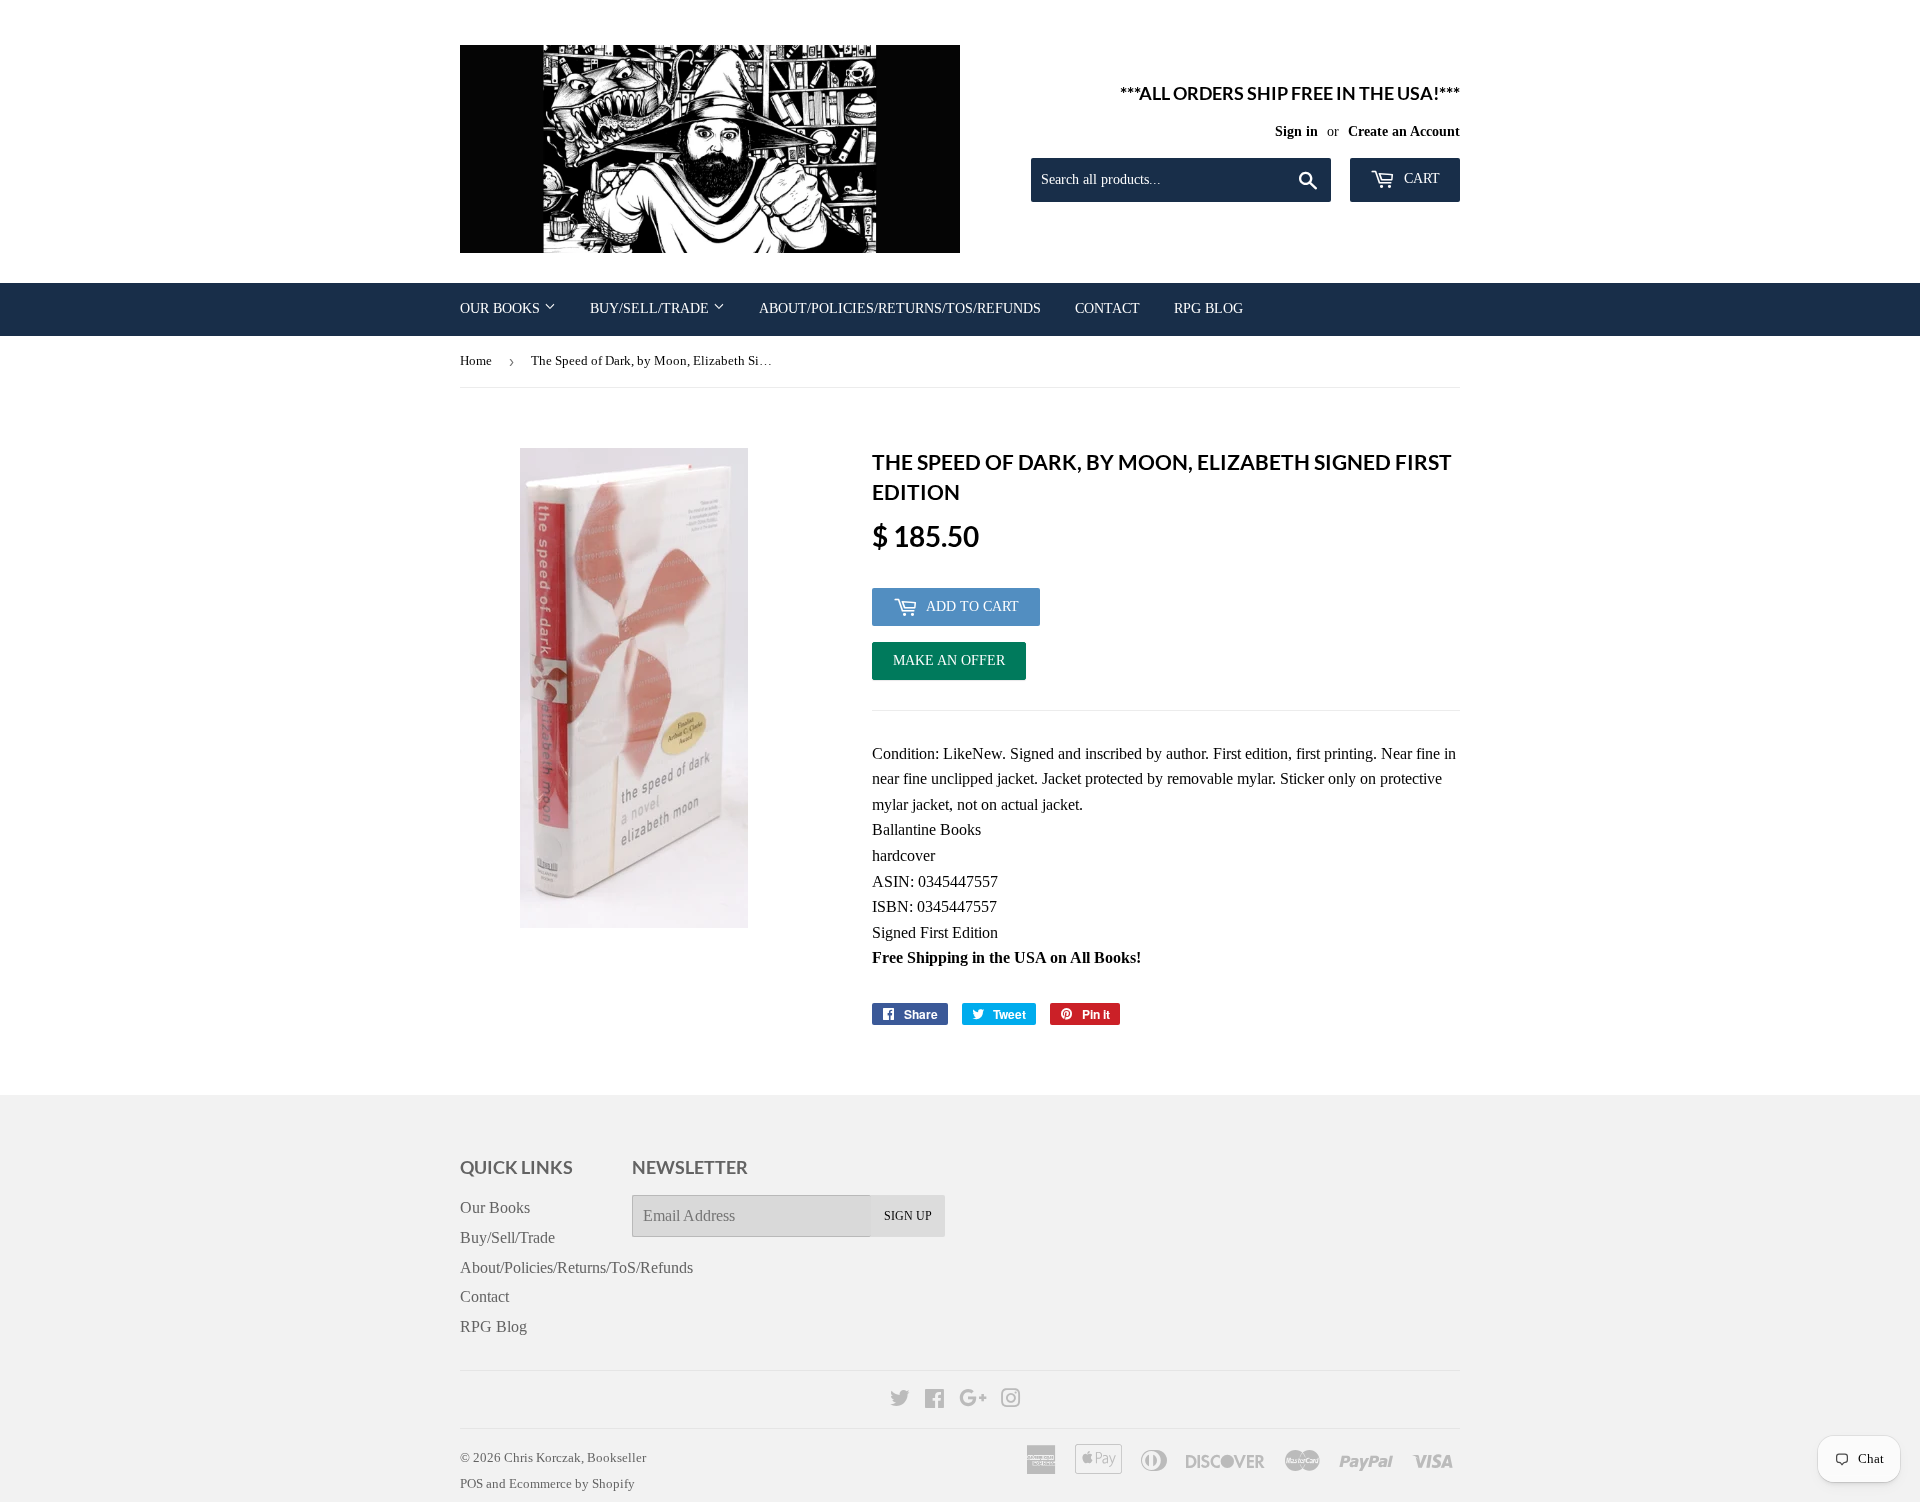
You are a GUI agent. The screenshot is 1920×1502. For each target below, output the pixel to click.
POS (471, 1483)
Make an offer (949, 666)
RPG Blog (1208, 308)
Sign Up (908, 1216)
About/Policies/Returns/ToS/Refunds (900, 308)
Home (476, 360)
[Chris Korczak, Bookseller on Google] (973, 1400)
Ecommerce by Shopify (572, 1483)
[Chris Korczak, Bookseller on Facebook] (934, 1400)
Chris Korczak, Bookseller (575, 1457)
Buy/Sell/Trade (651, 308)
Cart (1420, 178)
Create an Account (1404, 131)
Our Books (502, 308)
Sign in (1296, 131)
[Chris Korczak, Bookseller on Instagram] (1011, 1400)
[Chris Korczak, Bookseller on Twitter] (900, 1400)
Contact (1107, 308)
